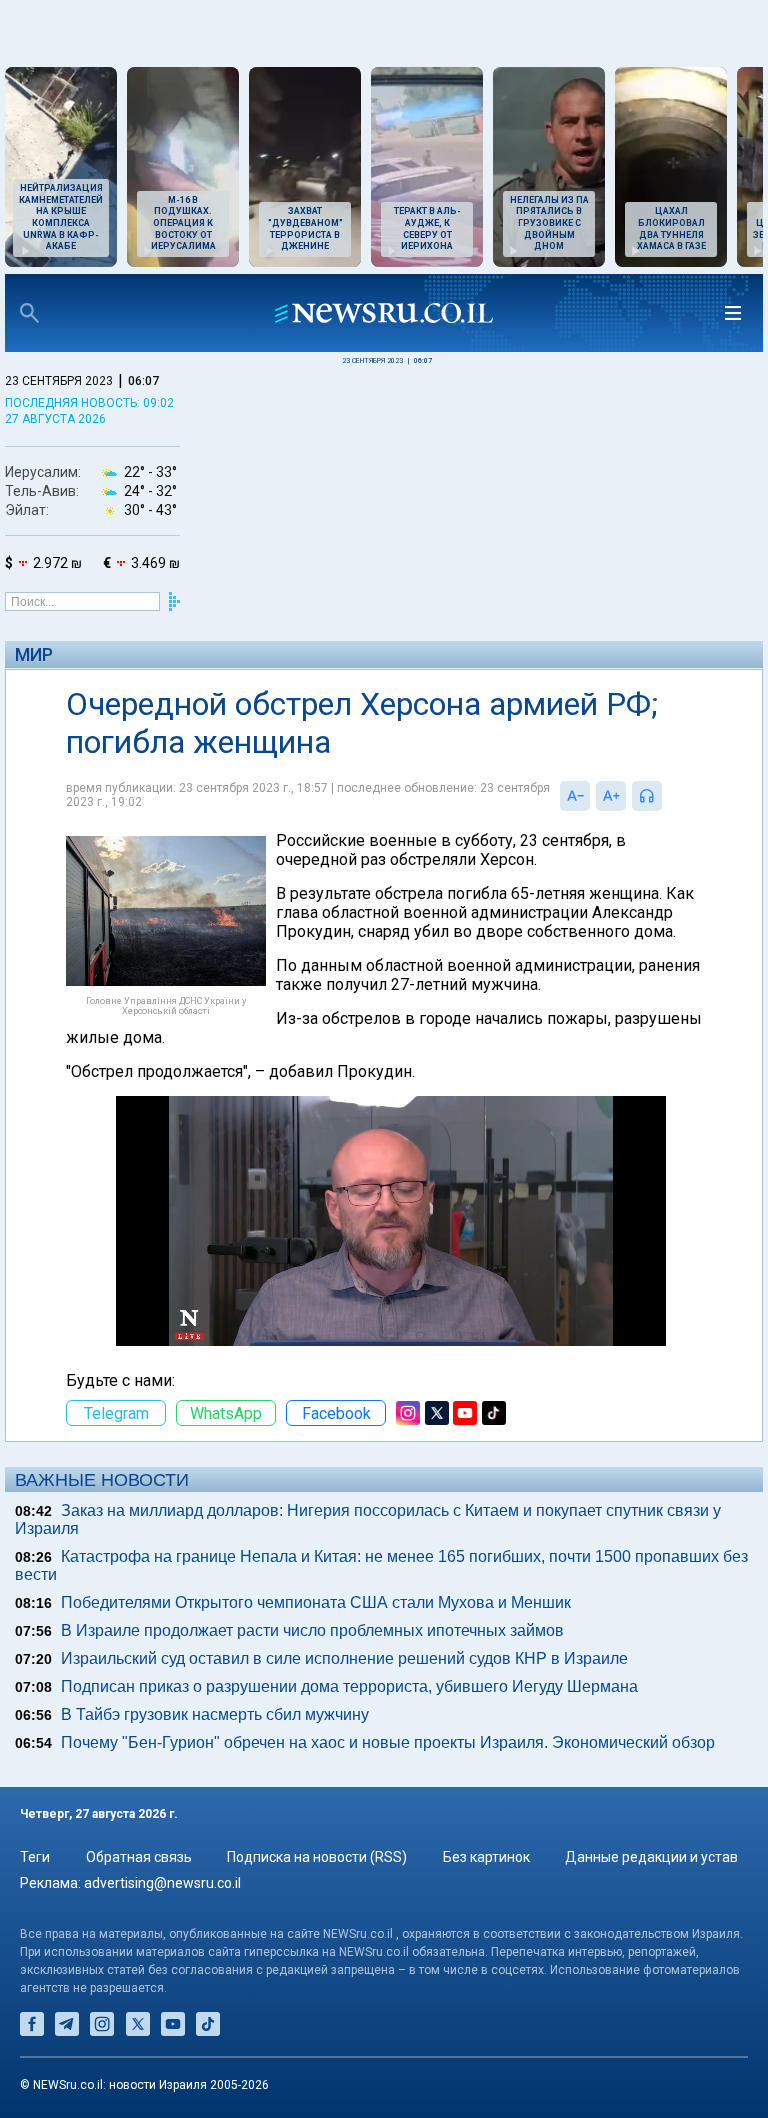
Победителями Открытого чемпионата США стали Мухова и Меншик (316, 1602)
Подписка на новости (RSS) (317, 1857)
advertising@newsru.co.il (162, 1883)
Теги (35, 1857)
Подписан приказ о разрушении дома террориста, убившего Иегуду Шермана (349, 1686)
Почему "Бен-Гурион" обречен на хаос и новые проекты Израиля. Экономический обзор (388, 1742)
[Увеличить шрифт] (611, 796)
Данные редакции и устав (651, 1857)
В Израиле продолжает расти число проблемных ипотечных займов (312, 1630)
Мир (34, 654)
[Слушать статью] (667, 796)
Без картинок (486, 1857)
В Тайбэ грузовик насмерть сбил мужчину (215, 1714)
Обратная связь (139, 1857)
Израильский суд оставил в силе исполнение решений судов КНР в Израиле (344, 1658)
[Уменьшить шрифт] (575, 796)
